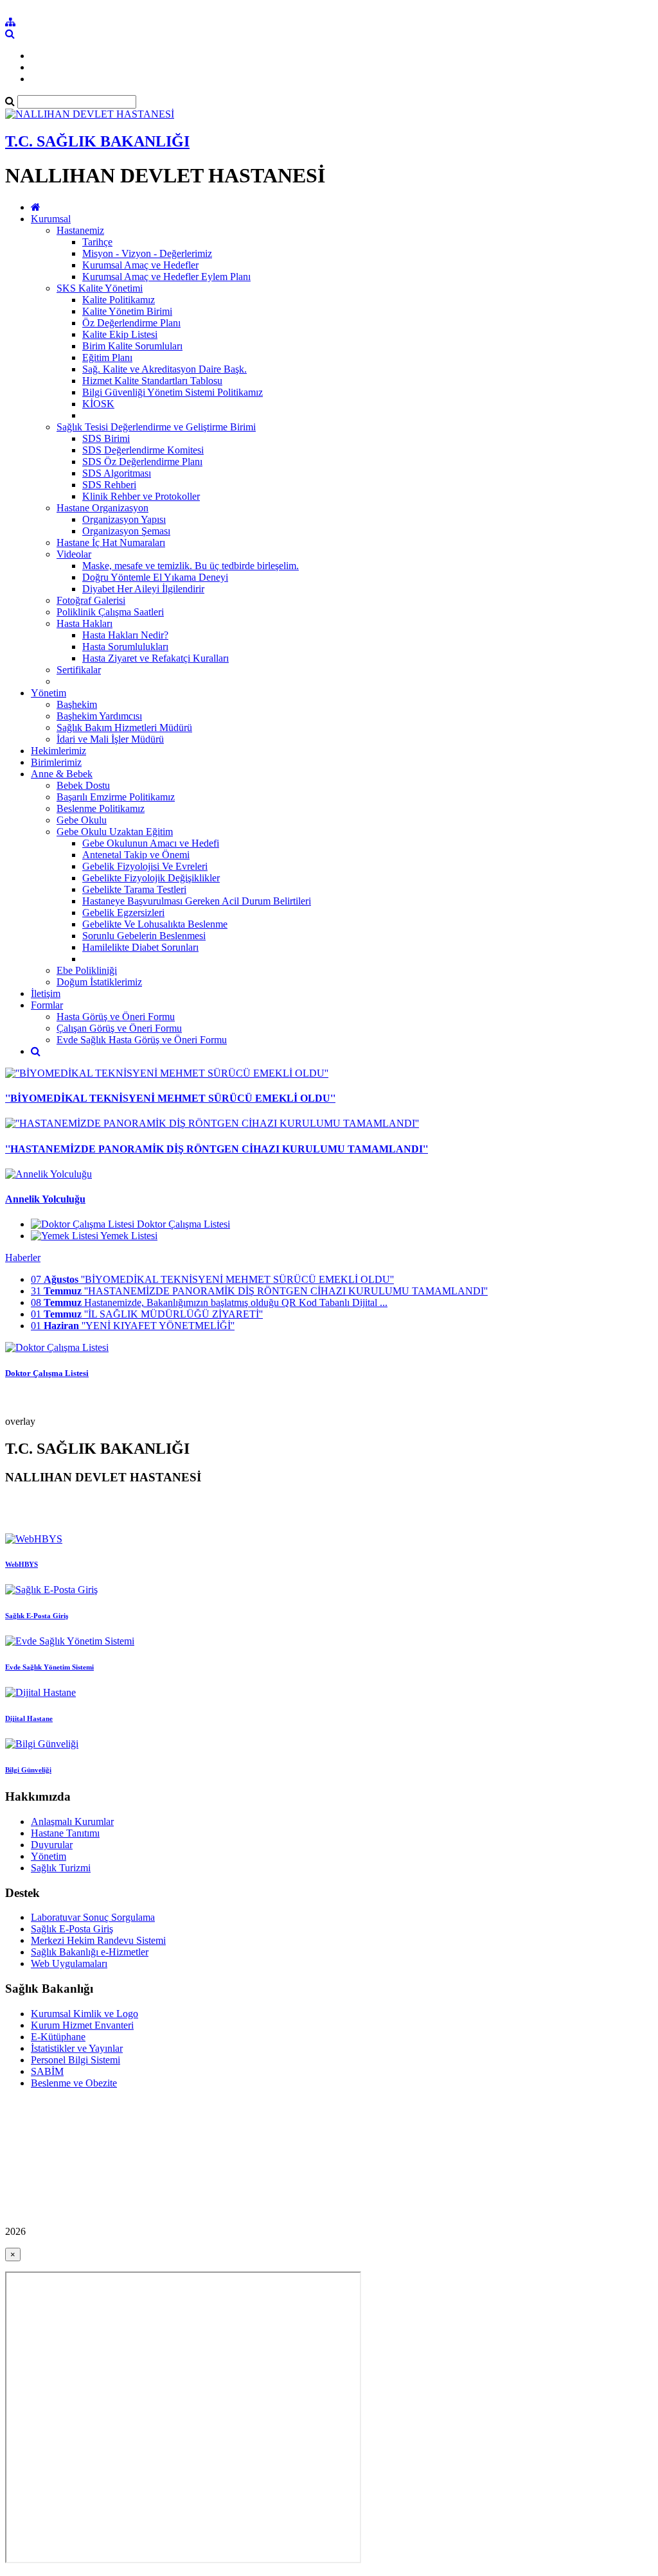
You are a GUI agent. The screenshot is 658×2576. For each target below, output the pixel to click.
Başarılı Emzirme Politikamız (116, 797)
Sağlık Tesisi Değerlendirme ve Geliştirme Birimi (156, 427)
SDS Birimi (106, 438)
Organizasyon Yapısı (124, 519)
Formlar (47, 1005)
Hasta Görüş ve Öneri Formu (116, 1017)
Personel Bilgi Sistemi (76, 2060)
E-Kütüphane (58, 2037)
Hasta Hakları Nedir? (125, 635)
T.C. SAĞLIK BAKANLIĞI (97, 141)
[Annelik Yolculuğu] (49, 1174)
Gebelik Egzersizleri (123, 913)
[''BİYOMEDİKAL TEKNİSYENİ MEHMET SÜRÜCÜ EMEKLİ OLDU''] (167, 1073)
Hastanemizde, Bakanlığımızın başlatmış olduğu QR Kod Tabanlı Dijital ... (209, 1302)
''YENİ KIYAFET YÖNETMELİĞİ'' (133, 1326)
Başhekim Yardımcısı (99, 716)
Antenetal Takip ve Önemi (136, 855)
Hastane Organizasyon (102, 508)
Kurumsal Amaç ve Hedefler (140, 265)
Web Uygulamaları (69, 1963)
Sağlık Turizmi (61, 1868)
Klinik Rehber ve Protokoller (141, 496)
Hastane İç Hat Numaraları (111, 543)
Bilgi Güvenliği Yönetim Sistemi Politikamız (173, 392)
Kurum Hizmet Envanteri (82, 2025)
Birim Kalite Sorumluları (132, 346)
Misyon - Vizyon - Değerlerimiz (147, 253)
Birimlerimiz (56, 762)
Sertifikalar (79, 670)
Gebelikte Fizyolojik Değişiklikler (151, 878)
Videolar (74, 554)
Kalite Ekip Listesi (120, 334)
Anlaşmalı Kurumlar (72, 1822)
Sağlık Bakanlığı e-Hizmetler (90, 1952)
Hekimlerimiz (58, 751)
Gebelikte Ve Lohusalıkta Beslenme (155, 924)
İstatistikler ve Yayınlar (77, 2048)
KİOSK (98, 404)
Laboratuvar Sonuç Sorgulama (93, 1917)
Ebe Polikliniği (87, 970)
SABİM (47, 2071)
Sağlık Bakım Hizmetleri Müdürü (124, 728)
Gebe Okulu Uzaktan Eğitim (115, 832)
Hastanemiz (80, 230)
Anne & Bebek (62, 774)
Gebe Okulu (82, 820)
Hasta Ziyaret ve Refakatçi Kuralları (156, 658)
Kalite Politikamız (119, 300)
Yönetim (49, 693)
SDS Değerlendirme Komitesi (143, 450)
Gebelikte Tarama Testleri (134, 889)
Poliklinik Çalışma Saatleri (110, 612)
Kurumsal (51, 219)
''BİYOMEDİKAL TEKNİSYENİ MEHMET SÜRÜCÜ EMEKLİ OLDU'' (170, 1098)
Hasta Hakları (84, 623)
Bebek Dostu (83, 785)
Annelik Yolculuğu (45, 1199)
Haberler (23, 1257)
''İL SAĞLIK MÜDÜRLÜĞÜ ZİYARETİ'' (147, 1314)
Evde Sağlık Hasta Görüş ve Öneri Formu (142, 1040)
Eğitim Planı (107, 357)
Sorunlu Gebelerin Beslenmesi (144, 936)
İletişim (46, 993)
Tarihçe (97, 242)
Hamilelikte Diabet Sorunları (140, 947)
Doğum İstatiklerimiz (99, 982)
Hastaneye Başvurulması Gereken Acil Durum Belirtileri (197, 901)
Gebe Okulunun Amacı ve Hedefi (151, 843)
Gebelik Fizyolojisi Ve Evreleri (145, 866)
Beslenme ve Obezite (74, 2083)
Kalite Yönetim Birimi (127, 311)
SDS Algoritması (117, 473)
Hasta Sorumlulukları (125, 647)
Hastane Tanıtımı (65, 1833)
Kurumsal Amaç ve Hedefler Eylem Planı (166, 277)
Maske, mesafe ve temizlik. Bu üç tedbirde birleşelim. (191, 566)
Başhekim (77, 704)
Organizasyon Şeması (126, 531)
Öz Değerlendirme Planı (131, 323)
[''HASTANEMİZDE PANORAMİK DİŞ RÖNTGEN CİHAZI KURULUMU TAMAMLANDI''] (212, 1123)
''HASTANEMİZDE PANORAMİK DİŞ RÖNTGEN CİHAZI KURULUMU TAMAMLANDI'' (217, 1149)
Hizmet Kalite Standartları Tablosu (152, 381)
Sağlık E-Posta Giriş (72, 1929)
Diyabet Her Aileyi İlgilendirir (143, 589)
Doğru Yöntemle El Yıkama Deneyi (155, 577)
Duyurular (52, 1845)
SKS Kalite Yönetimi (100, 288)
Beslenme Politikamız (101, 808)
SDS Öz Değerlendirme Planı (142, 462)
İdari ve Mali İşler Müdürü (110, 739)
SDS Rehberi (109, 485)
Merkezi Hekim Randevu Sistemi (98, 1940)
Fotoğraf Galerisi (91, 600)
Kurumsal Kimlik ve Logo (84, 2014)
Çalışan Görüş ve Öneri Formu (119, 1028)
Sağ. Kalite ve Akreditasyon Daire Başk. (164, 369)
